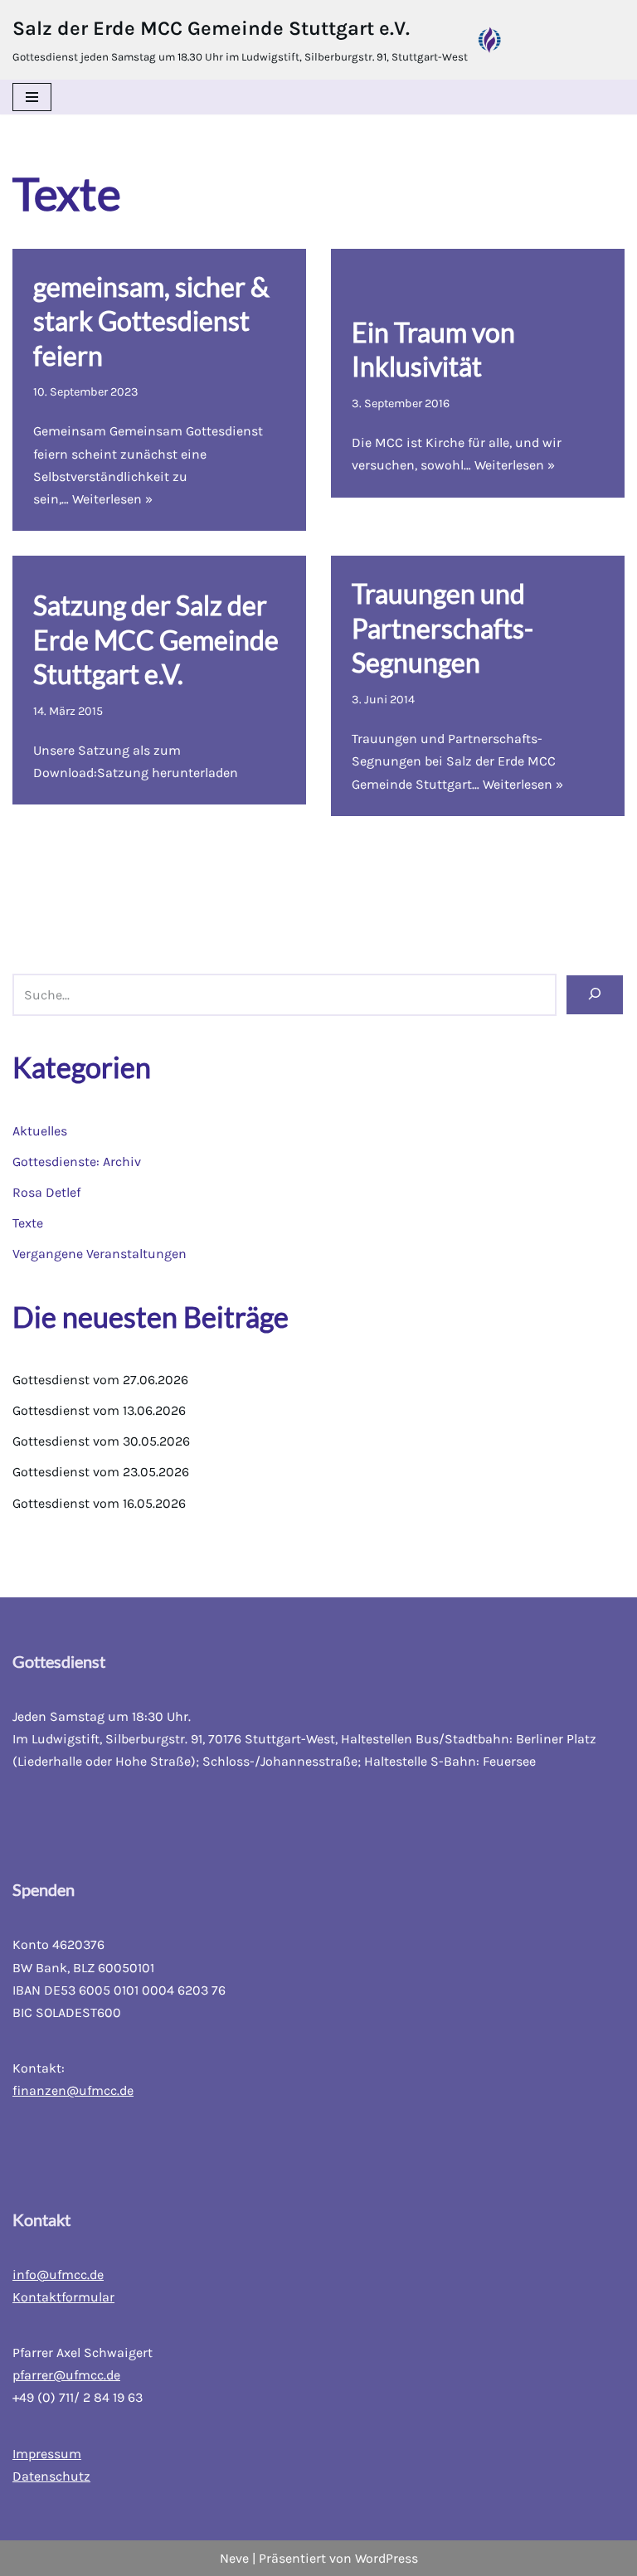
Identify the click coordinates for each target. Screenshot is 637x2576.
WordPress (387, 2558)
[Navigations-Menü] (32, 97)
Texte (28, 1223)
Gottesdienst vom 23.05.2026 (101, 1472)
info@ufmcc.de (58, 2275)
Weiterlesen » (112, 499)
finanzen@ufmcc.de (73, 2090)
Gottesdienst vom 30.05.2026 (101, 1441)
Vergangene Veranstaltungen (100, 1254)
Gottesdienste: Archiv (77, 1162)
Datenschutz (51, 2476)
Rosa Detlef (46, 1192)
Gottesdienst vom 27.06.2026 (100, 1380)
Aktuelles (40, 1131)
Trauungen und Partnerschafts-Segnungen (442, 628)
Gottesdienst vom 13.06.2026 (99, 1410)
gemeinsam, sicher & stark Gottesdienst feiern (151, 321)
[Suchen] (595, 995)
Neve (234, 2558)
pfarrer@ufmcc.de (66, 2375)
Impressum (47, 2454)
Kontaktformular (63, 2297)
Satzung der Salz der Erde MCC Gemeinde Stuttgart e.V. (156, 639)
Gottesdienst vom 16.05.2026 (99, 1503)
